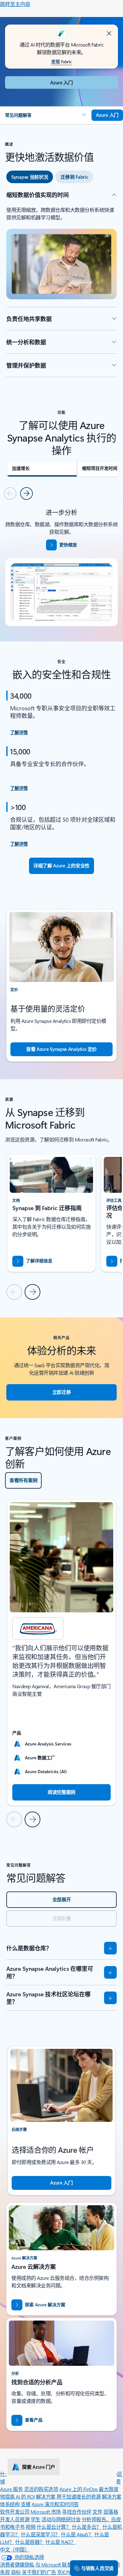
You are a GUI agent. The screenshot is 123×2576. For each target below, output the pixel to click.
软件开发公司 (15, 2512)
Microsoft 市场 (46, 2512)
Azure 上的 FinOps (79, 2489)
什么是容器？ (30, 2542)
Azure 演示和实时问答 (55, 2504)
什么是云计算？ (54, 2527)
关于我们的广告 (39, 2572)
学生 (35, 2519)
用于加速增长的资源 (79, 2497)
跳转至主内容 (15, 4)
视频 (30, 2527)
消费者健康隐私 (17, 2565)
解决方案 (46, 2497)
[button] (46, 115)
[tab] (30, 177)
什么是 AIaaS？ (77, 2534)
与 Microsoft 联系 (53, 2565)
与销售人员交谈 (97, 2568)
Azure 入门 (61, 82)
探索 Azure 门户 (39, 2467)
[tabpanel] (61, 284)
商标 (16, 2572)
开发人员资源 (15, 2519)
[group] (51, 1213)
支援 (26, 2504)
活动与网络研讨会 (61, 2519)
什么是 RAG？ (60, 2542)
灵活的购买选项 (41, 2489)
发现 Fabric (61, 62)
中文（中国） (15, 2549)
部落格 (111, 2512)
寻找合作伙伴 (76, 2512)
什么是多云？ (87, 2527)
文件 (97, 2512)
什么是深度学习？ (40, 2534)
